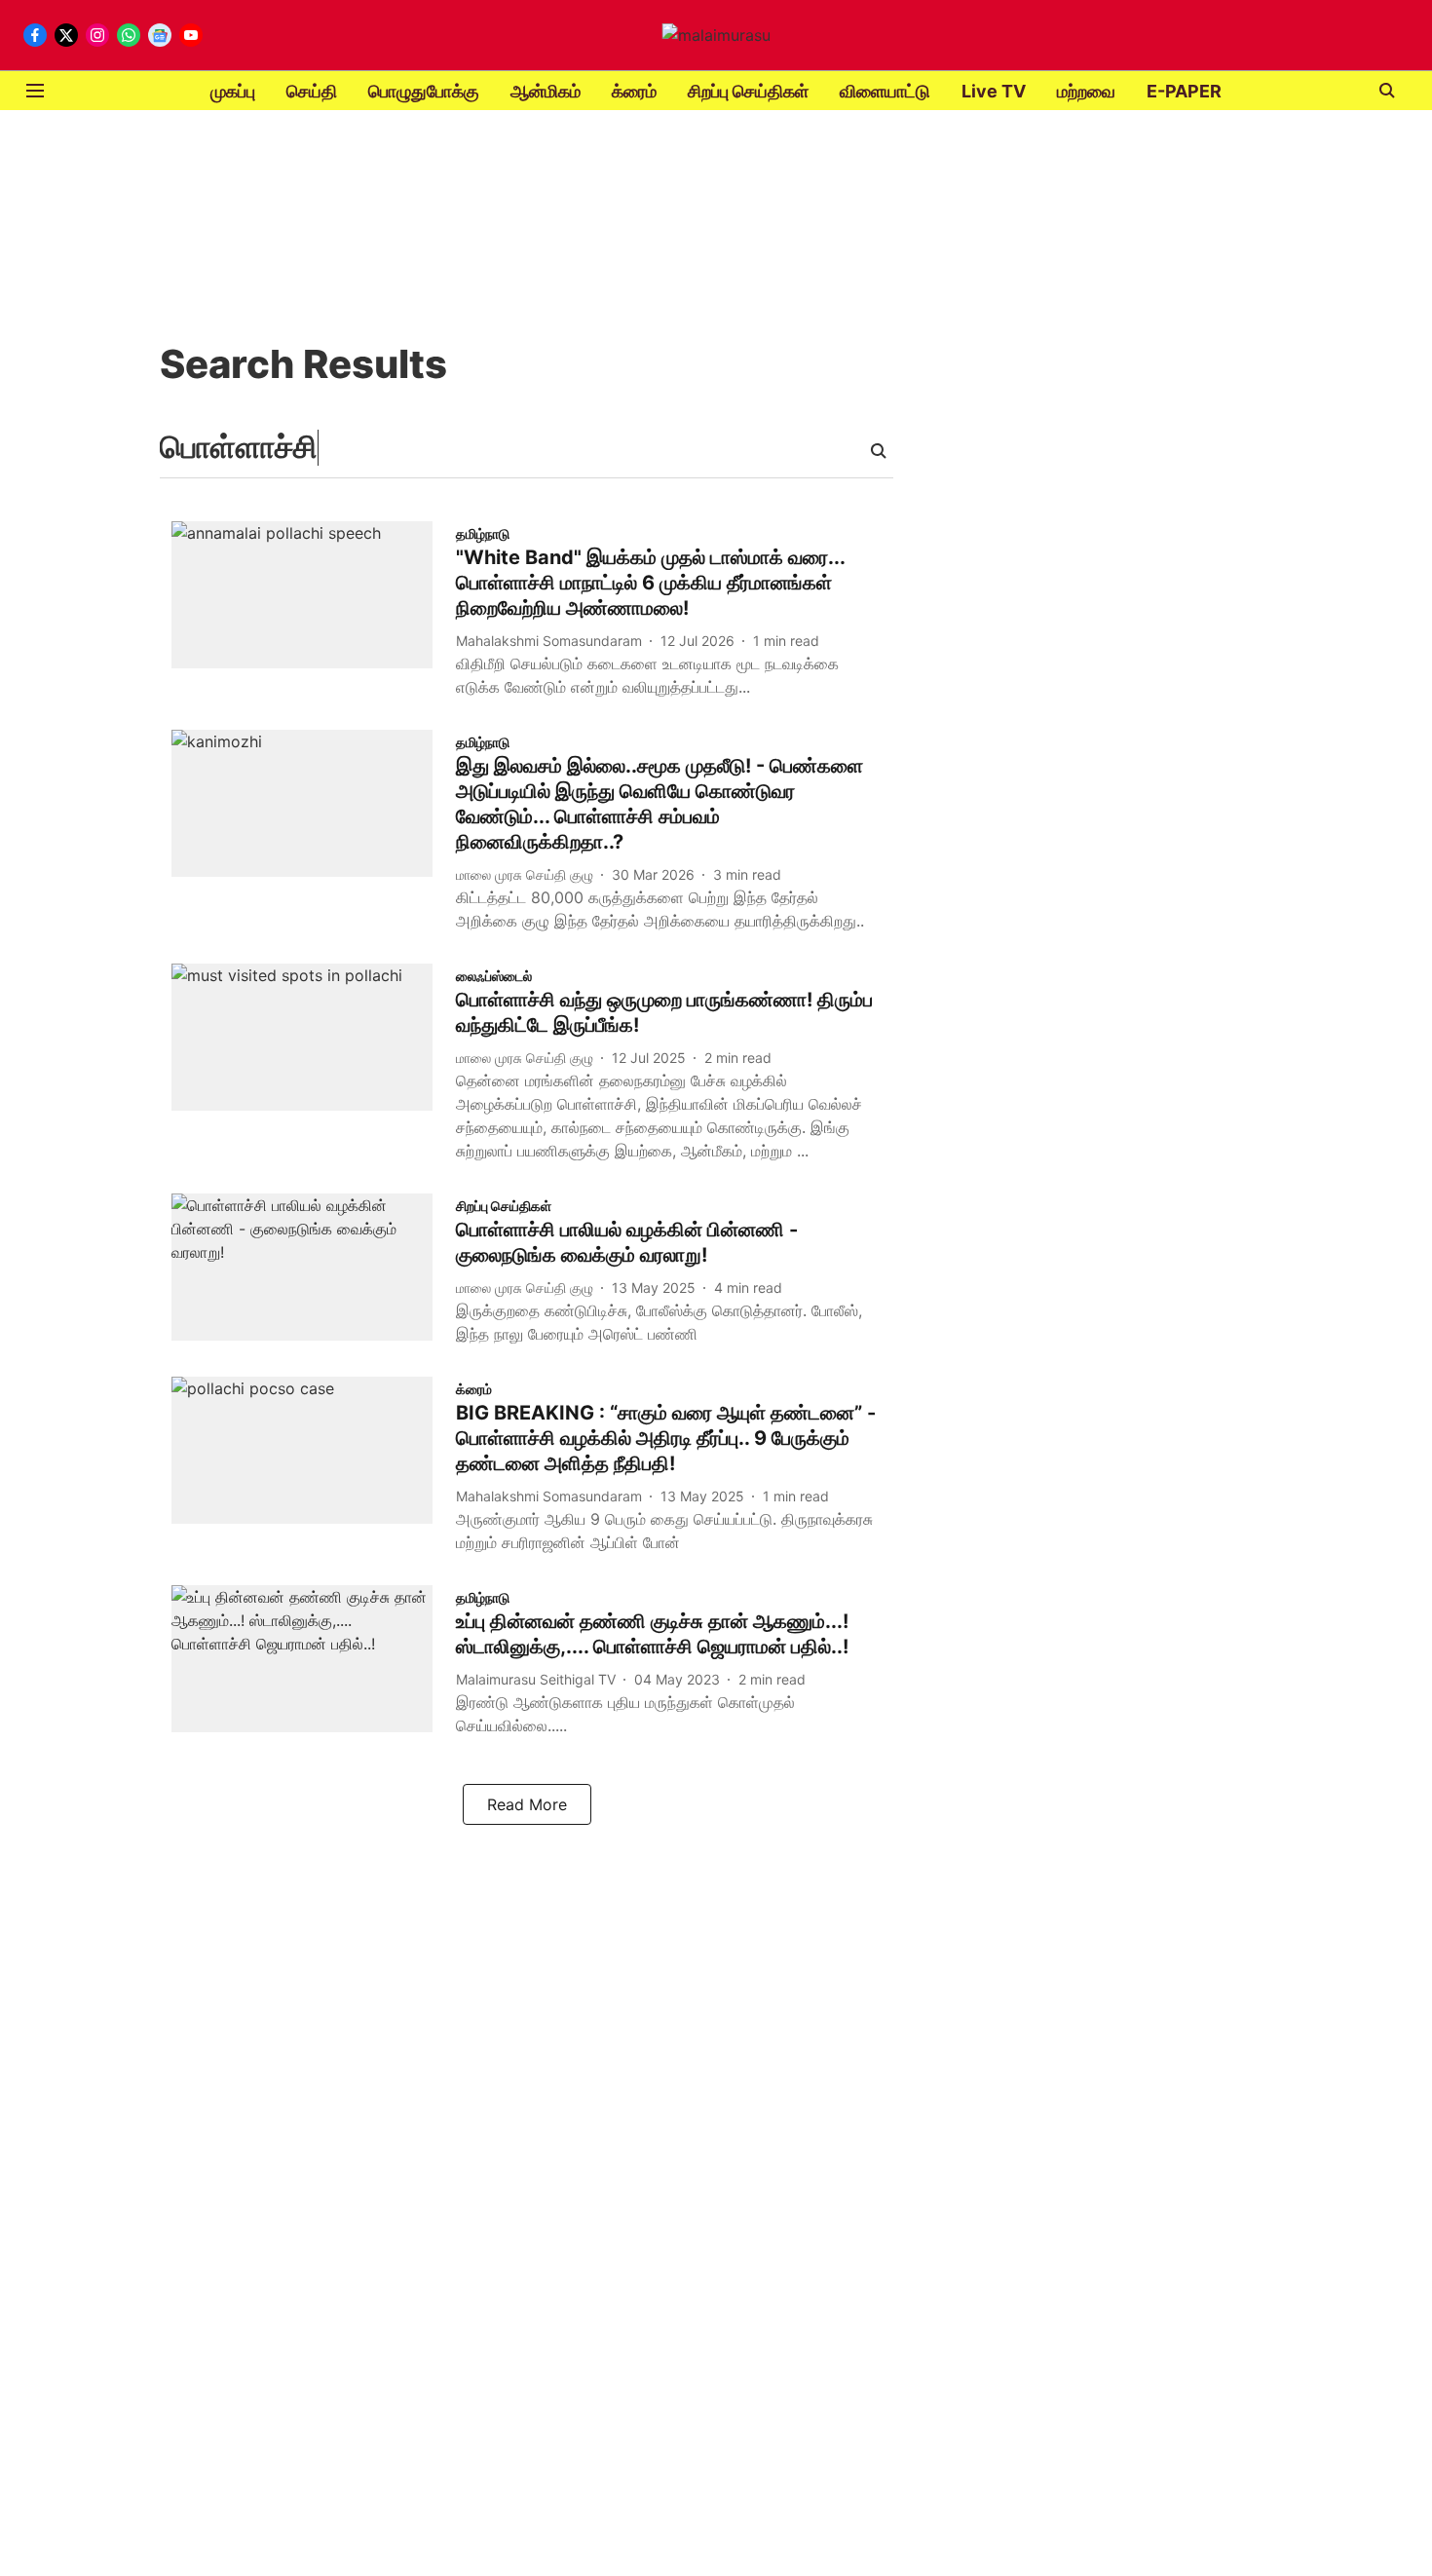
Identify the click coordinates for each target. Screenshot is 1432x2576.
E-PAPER (1184, 91)
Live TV (994, 91)
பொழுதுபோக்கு (424, 91)
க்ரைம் (634, 91)
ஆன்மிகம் (546, 91)
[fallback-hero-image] (314, 614)
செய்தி (312, 91)
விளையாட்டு (885, 91)
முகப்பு (233, 91)
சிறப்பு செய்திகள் (748, 91)
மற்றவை (1086, 91)
